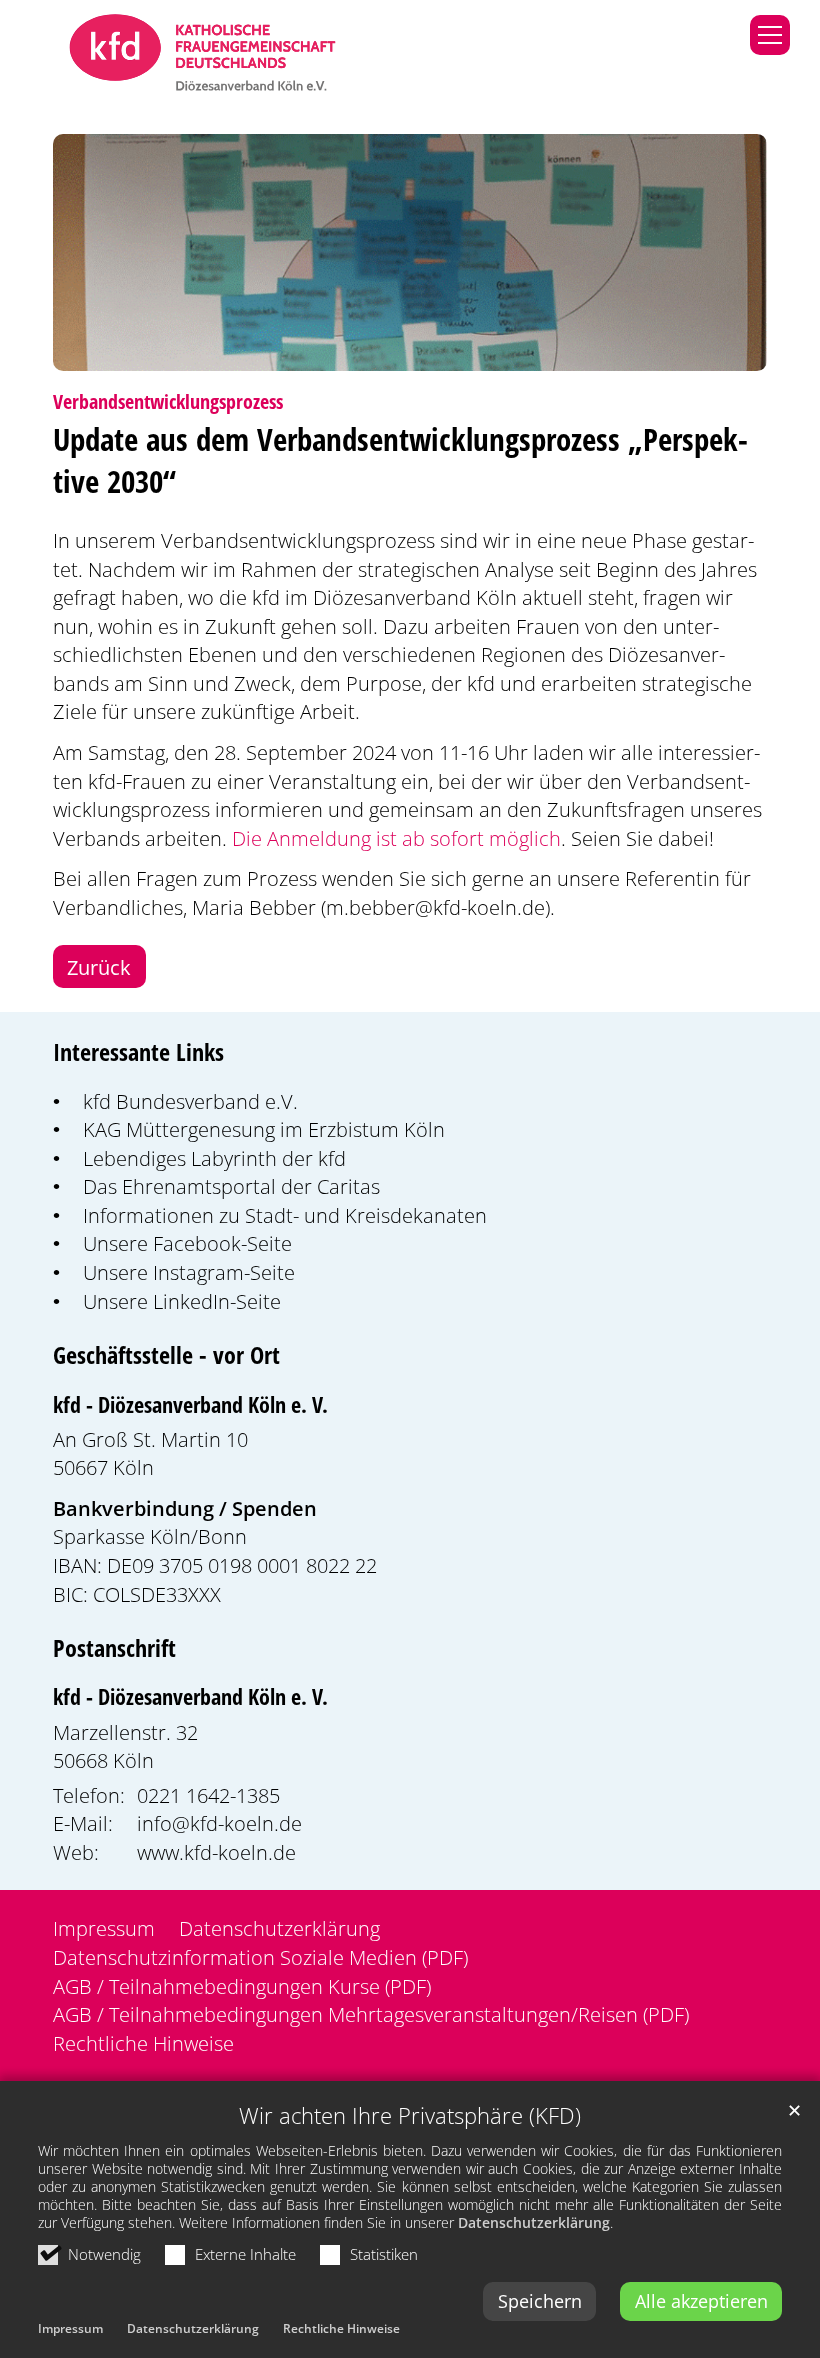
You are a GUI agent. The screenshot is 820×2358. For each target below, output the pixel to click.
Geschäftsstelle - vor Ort (166, 1355)
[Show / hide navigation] (770, 35)
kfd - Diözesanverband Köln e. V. (190, 1404)
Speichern (540, 2301)
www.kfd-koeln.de (216, 1852)
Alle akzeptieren (701, 2301)
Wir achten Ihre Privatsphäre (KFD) (410, 2115)
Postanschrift (114, 1648)
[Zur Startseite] (203, 55)
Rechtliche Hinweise (341, 2328)
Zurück (99, 967)
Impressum (70, 2328)
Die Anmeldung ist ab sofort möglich (396, 838)
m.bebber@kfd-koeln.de (435, 907)
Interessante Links (138, 1052)
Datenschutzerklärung (534, 2222)
